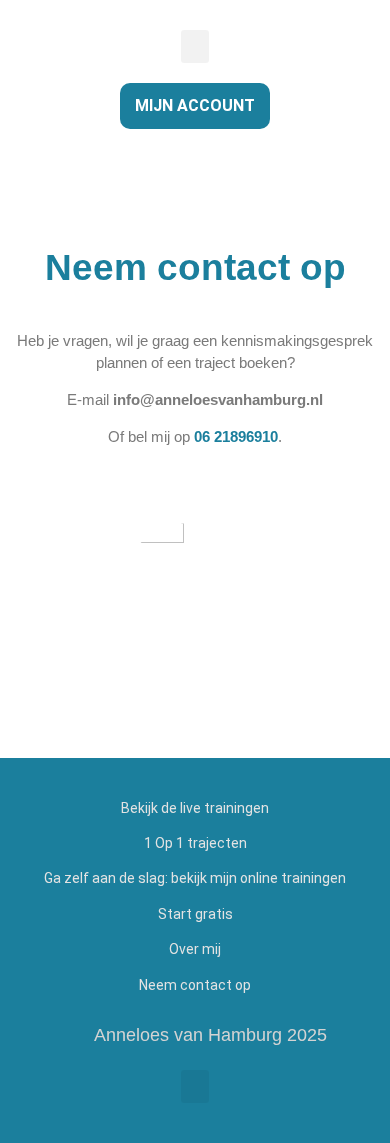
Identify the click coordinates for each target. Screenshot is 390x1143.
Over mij (195, 949)
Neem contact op (195, 985)
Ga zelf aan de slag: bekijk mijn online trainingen (195, 878)
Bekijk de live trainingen (195, 808)
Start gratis (195, 914)
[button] (195, 46)
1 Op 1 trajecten (195, 843)
